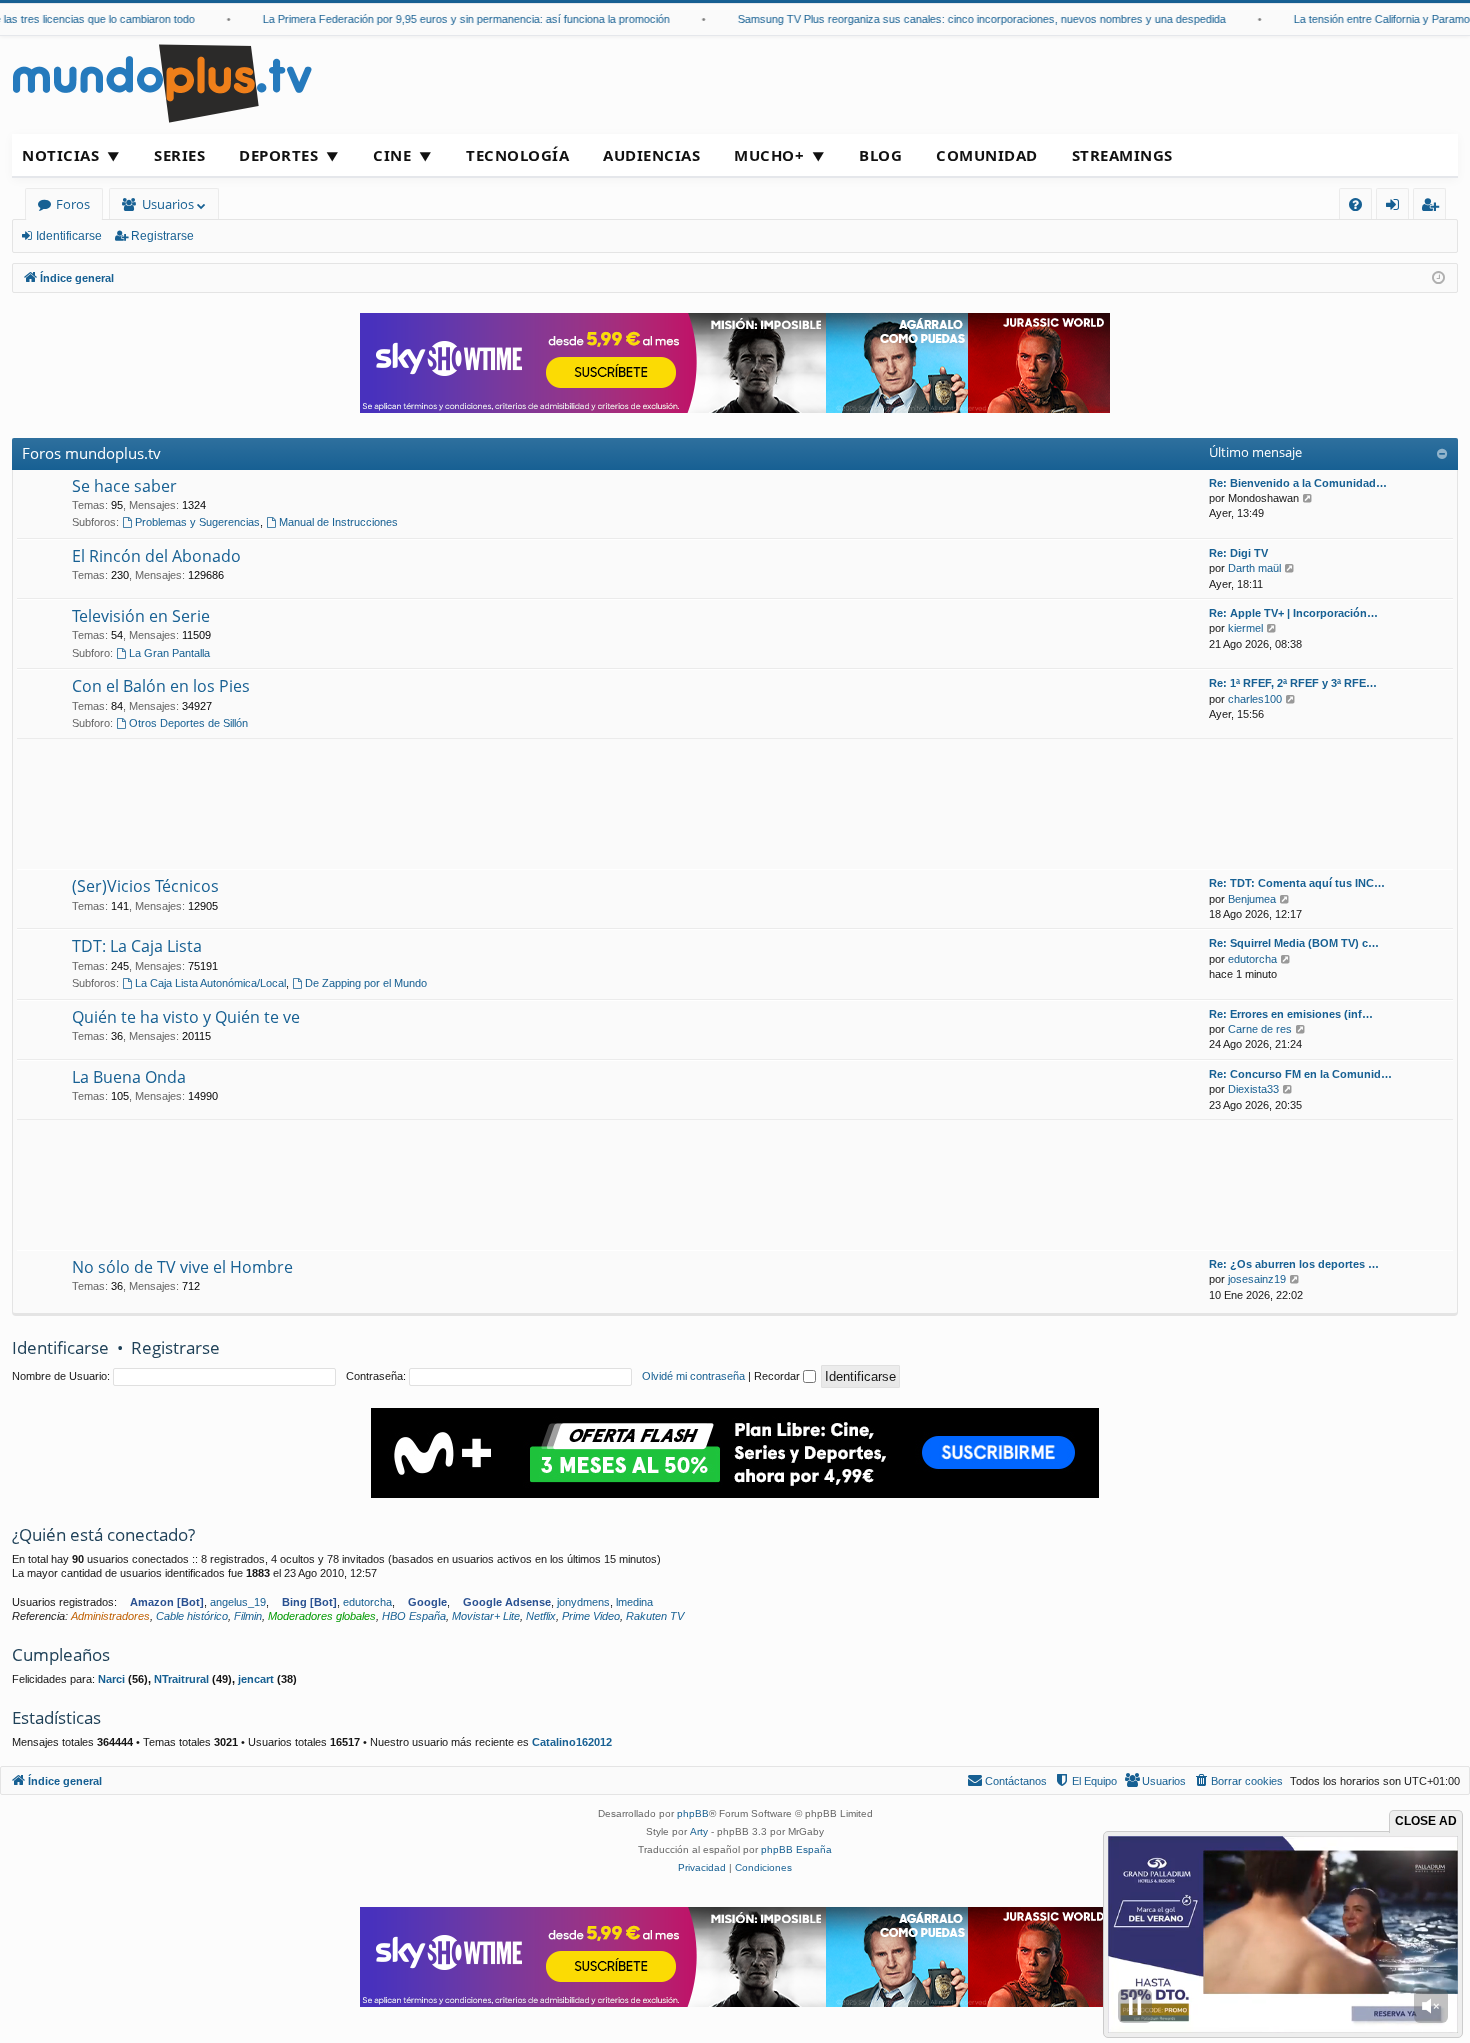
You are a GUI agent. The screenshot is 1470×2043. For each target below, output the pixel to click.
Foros (73, 204)
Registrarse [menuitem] (1434, 207)
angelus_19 (238, 1602)
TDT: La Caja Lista (137, 946)
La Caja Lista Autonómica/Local (210, 983)
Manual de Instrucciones (338, 522)
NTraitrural (181, 1679)
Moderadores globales (322, 1616)
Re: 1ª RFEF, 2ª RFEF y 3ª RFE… (1293, 683)
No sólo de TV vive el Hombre (182, 1267)
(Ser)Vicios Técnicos (145, 886)
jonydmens (583, 1602)
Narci (111, 1679)
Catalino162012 (572, 1742)
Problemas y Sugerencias (197, 522)
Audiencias (651, 155)
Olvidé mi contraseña (693, 1376)
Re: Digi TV (1238, 553)
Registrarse (162, 236)
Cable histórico (192, 1616)
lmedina (634, 1602)
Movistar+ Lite (486, 1616)
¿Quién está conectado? (103, 1534)
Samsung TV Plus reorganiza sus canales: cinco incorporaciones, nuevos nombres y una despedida (946, 19)
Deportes (278, 155)
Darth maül (1254, 568)
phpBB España (796, 1849)
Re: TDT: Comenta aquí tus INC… (1297, 883)
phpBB (693, 1813)
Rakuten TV (655, 1616)
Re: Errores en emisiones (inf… (1291, 1014)
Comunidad (987, 155)
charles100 (1255, 699)
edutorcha (1252, 959)
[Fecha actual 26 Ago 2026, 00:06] (1438, 278)
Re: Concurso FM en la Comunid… (1300, 1074)
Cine (392, 155)
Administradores (110, 1616)
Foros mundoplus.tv (91, 453)
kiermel (1245, 628)
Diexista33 (1253, 1089)
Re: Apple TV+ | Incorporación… (1293, 613)
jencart (256, 1679)
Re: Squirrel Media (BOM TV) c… (1294, 943)
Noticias (60, 155)
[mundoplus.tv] (162, 82)
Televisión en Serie (141, 616)
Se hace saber (124, 486)
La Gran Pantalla (169, 653)
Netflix (541, 1616)
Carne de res (1260, 1029)
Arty (699, 1831)
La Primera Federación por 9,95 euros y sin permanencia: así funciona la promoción (430, 19)
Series (179, 155)
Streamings (1122, 155)
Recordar (778, 1376)
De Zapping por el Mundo (366, 983)
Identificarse (69, 236)
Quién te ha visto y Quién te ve (186, 1017)
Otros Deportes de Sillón (188, 723)
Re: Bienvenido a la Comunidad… (1298, 483)
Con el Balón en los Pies (161, 686)
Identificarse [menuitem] (1396, 207)
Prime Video (591, 1616)
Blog (880, 155)
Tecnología (517, 155)
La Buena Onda (129, 1077)
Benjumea (1252, 899)
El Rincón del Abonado (156, 556)
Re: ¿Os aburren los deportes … (1294, 1264)
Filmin (248, 1616)
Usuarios (168, 204)
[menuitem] (1355, 204)
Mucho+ (769, 155)
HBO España (414, 1616)
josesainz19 (1257, 1279)
